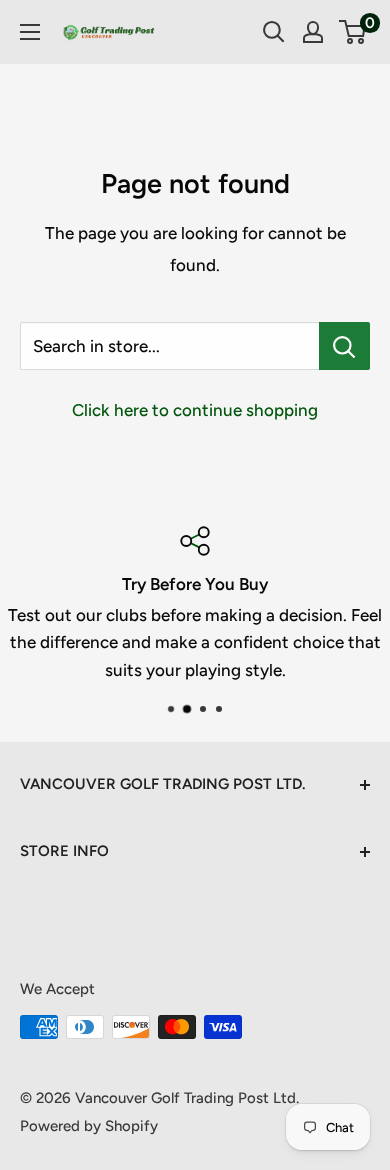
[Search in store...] (344, 346)
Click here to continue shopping (195, 410)
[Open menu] (30, 32)
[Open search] (274, 32)
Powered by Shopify (89, 1126)
